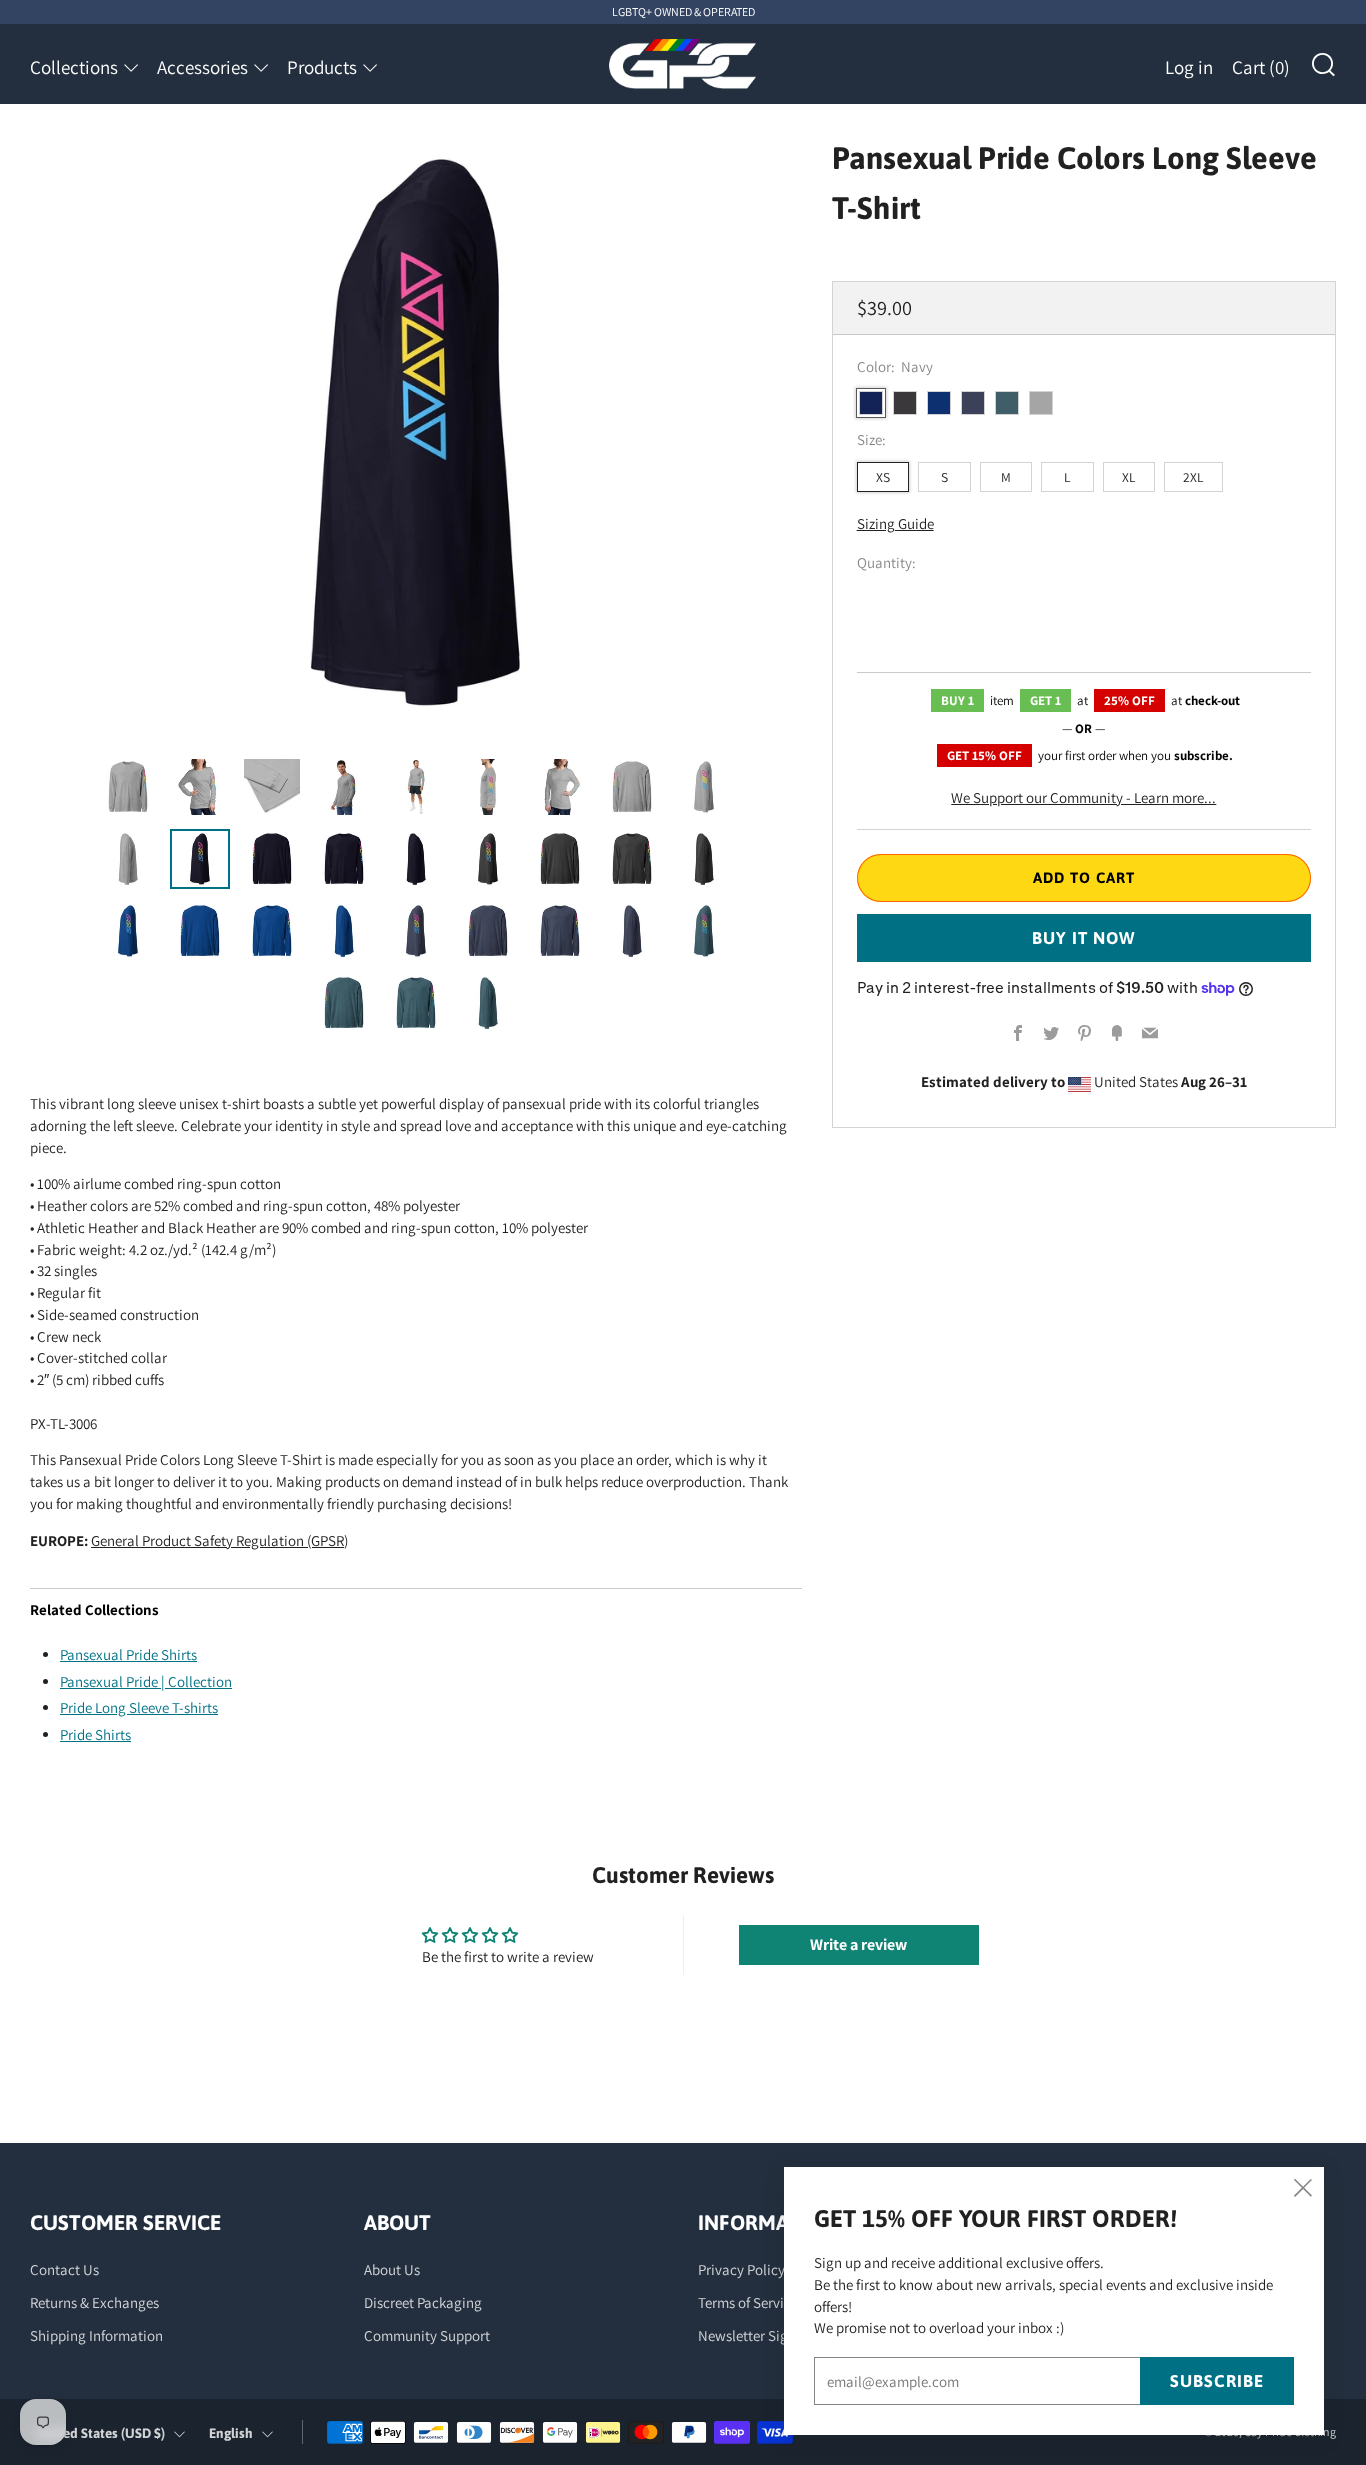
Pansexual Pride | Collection (146, 1681)
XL (1129, 477)
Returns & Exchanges (94, 2302)
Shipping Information (96, 2335)
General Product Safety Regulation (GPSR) (219, 1540)
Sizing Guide (895, 524)
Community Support (427, 2335)
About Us (392, 2269)
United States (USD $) (100, 2433)
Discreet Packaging (423, 2302)
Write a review (858, 1944)
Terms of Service (748, 2302)
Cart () (1261, 67)
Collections (74, 67)
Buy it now (1083, 938)
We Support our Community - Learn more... (1083, 797)
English (231, 2433)
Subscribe (1217, 2381)
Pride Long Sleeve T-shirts (139, 1707)
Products (322, 67)
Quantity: (886, 563)
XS (883, 477)
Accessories (202, 67)
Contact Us (64, 2269)
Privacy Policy (741, 2269)
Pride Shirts (95, 1734)
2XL (1193, 477)
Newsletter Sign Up (757, 2335)
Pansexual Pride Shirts (128, 1654)
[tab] (128, 787)
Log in (1189, 67)
